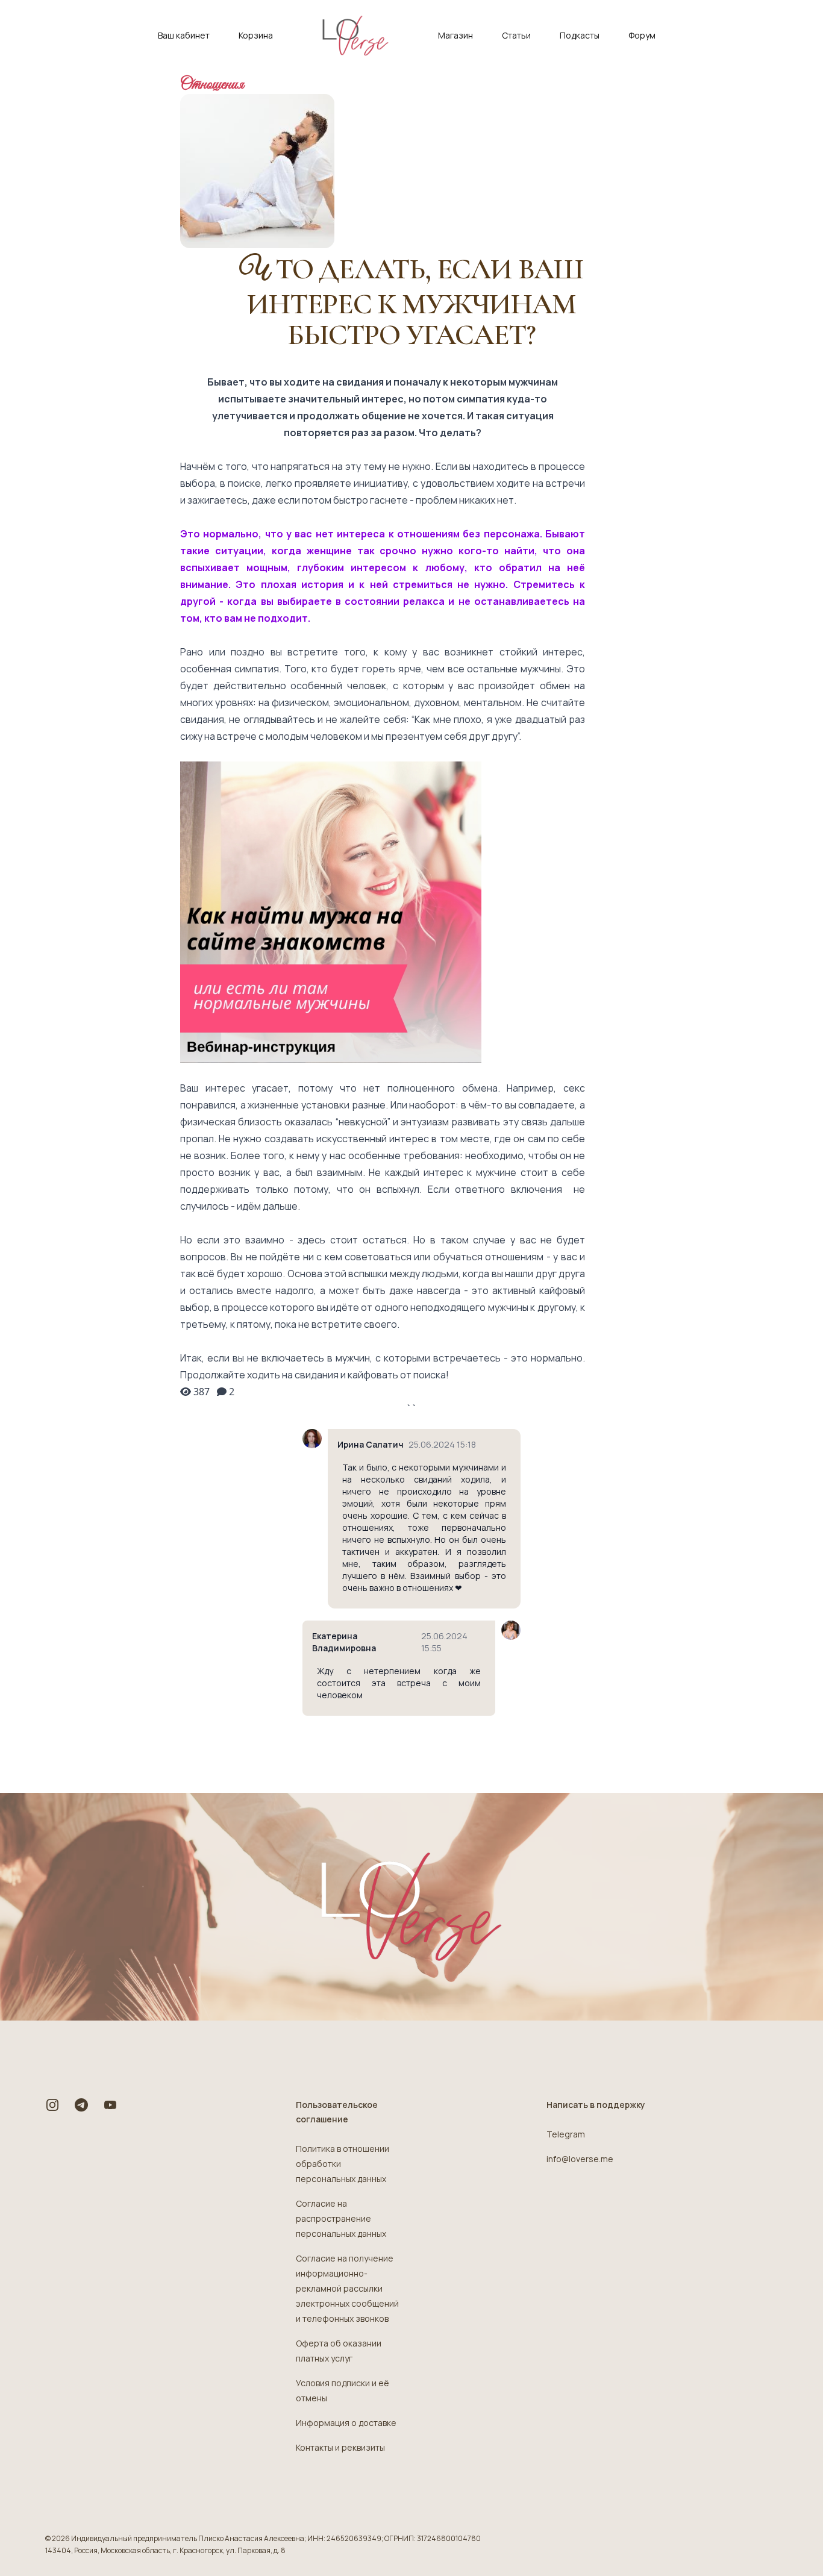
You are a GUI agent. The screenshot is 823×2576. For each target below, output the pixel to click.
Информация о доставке (346, 2423)
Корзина (256, 35)
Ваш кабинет (184, 35)
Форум (642, 35)
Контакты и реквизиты (340, 2447)
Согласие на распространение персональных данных (341, 2218)
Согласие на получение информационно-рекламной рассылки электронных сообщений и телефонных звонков (347, 2288)
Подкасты (580, 35)
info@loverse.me (580, 2159)
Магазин (455, 35)
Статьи (516, 35)
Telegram (566, 2134)
